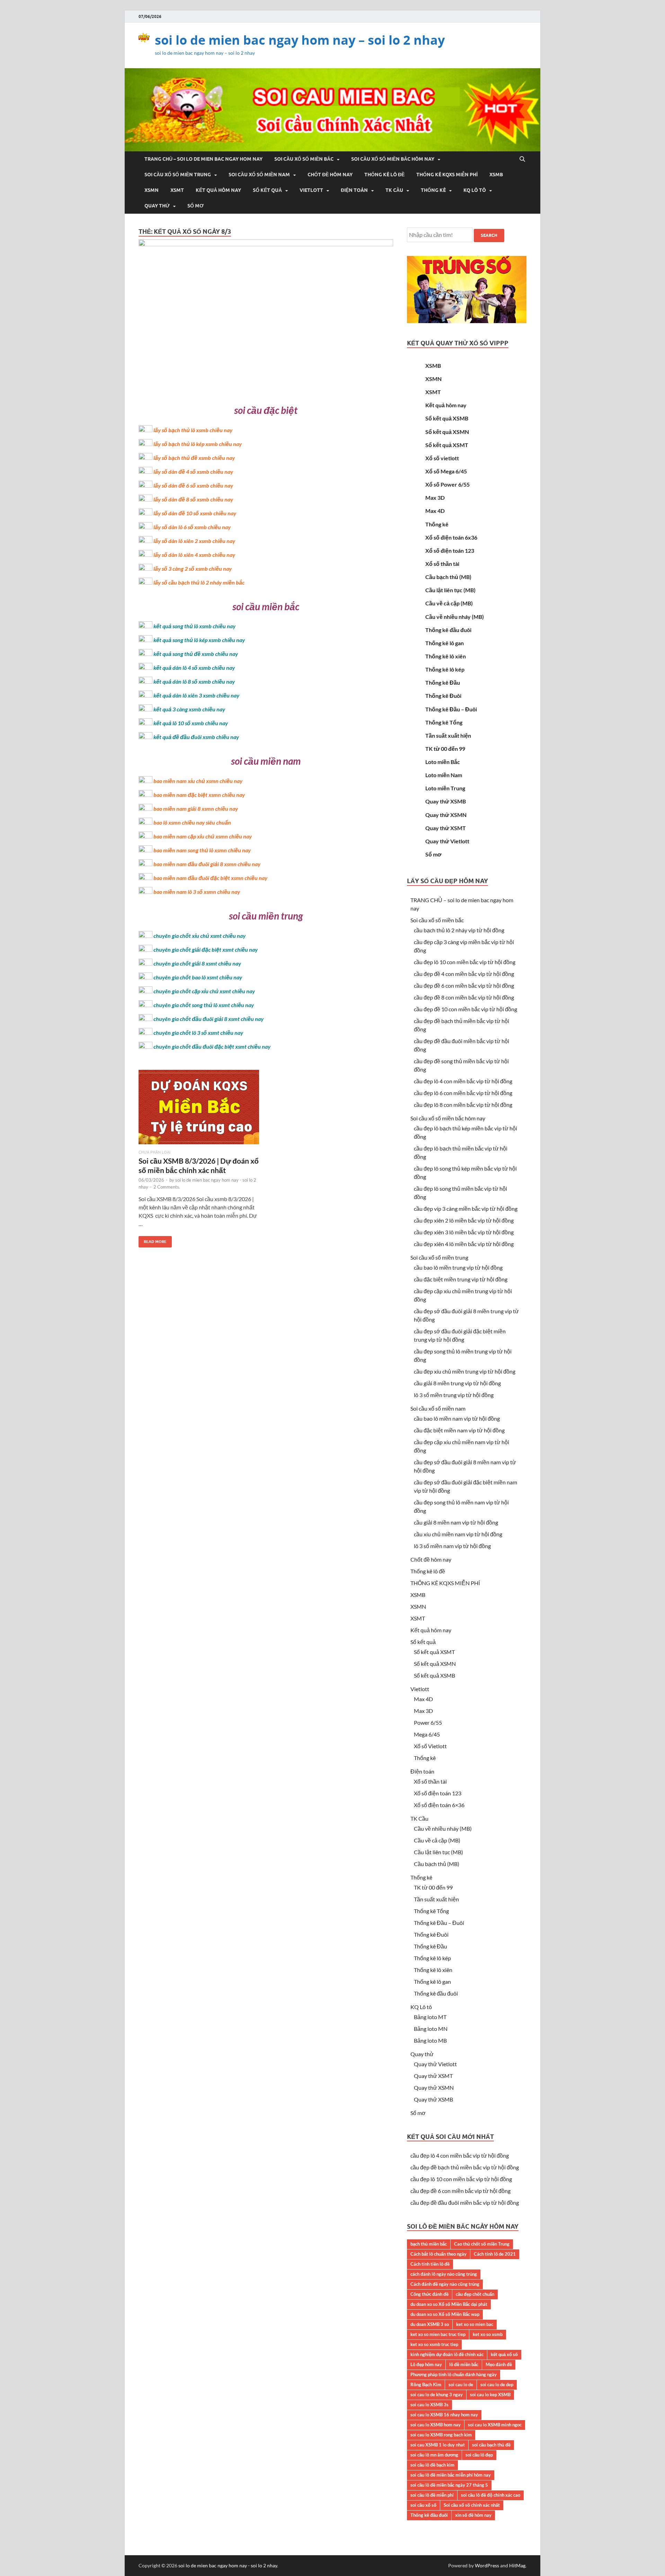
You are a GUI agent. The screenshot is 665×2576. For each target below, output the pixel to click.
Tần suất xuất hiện (448, 735)
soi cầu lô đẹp (479, 2455)
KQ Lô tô (475, 190)
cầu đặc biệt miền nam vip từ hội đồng (459, 1430)
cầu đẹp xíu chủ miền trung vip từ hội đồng (465, 1371)
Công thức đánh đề (429, 2294)
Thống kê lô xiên (446, 656)
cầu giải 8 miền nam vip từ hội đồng (456, 1522)
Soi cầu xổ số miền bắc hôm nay (393, 159)
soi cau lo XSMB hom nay (436, 2425)
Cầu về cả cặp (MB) (449, 603)
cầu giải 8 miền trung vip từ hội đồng (457, 1383)
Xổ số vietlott (442, 458)
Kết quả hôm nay (218, 190)
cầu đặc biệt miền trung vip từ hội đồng (461, 1279)
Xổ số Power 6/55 (447, 484)
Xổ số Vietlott (430, 1746)
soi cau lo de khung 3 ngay (437, 2395)
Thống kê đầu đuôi (448, 630)
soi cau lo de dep (497, 2384)
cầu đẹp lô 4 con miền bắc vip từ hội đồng (463, 1081)
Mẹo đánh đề (499, 2364)
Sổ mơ (196, 206)
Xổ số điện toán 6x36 (451, 537)
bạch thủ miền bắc (429, 2244)
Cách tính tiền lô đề (430, 2264)
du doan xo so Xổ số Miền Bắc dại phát (449, 2304)
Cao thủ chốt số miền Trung (482, 2244)
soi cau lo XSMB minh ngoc (495, 2425)
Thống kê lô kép (445, 669)
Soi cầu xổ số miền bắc (304, 159)
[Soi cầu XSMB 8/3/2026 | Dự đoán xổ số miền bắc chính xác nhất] (199, 1110)
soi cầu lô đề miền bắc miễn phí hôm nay (451, 2475)
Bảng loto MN (431, 2029)
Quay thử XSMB (446, 801)
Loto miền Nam (444, 775)
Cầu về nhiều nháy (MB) (455, 617)
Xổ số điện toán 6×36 (439, 1805)
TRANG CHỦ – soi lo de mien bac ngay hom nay (203, 159)
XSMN (152, 190)
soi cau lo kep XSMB (490, 2395)
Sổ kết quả (267, 190)
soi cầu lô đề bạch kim (432, 2465)
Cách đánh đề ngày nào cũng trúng (445, 2284)
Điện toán (354, 190)
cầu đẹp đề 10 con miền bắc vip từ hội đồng (465, 1009)
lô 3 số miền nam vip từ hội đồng (452, 1546)
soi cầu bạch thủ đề (491, 2445)
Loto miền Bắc (443, 762)
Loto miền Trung (445, 788)
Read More (153, 1240)
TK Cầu (394, 190)
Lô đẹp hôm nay (426, 2364)
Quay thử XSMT (446, 828)
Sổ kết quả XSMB (447, 418)
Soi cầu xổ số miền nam (259, 175)
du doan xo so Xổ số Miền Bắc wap (445, 2314)
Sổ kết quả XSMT (447, 445)
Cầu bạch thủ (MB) (448, 577)
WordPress (487, 2565)
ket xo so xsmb (488, 2334)
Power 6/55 (428, 1722)
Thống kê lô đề (384, 175)
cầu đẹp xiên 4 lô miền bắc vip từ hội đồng (464, 1244)
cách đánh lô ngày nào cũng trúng (444, 2274)
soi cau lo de (461, 2384)
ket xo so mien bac (475, 2324)
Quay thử (157, 206)
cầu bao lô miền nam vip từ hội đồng (457, 1418)
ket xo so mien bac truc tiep (438, 2334)
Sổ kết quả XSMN (447, 432)
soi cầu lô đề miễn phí (432, 2495)
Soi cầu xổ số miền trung (178, 175)
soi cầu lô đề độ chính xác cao (491, 2495)
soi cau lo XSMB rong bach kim (441, 2435)
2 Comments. (167, 1187)
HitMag (517, 2565)
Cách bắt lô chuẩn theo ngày (438, 2254)
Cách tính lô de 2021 (495, 2254)
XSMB (496, 175)
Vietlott (311, 190)
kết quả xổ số (504, 2354)
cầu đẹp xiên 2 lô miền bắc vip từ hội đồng (464, 1220)
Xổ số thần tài (442, 564)
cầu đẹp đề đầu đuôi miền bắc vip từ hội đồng (465, 2202)
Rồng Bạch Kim (426, 2384)
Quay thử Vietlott (447, 841)
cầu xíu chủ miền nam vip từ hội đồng (458, 1534)
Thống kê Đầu (443, 682)
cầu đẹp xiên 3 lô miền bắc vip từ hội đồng (464, 1232)
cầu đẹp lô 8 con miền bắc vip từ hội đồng (463, 1105)
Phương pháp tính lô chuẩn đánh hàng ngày (454, 2374)
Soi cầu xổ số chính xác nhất (472, 2505)
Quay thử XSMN (446, 815)
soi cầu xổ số (423, 2505)
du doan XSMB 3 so (430, 2324)
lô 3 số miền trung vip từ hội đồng (454, 1395)
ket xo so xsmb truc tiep (434, 2344)
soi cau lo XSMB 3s (429, 2405)
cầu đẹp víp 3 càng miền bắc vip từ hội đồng (466, 1209)
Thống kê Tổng (444, 722)
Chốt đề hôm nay (330, 175)
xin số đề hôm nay (473, 2515)
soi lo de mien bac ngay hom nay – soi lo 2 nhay (300, 40)
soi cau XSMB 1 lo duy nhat (438, 2445)
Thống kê (433, 190)
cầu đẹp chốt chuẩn (475, 2294)
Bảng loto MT (430, 2017)
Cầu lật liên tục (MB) (450, 590)
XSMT (177, 190)
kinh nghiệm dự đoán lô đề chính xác (447, 2354)
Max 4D (435, 511)
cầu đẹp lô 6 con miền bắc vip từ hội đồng (463, 1093)
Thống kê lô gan (445, 643)
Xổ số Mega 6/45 (446, 471)
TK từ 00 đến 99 (445, 749)
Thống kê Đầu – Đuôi (451, 709)
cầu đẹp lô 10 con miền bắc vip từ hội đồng (465, 962)
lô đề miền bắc (464, 2364)
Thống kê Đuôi (443, 696)
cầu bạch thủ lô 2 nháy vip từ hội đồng (459, 930)
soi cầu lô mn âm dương (434, 2455)
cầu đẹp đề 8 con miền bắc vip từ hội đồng (464, 997)
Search (489, 235)
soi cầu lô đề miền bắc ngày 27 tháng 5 (449, 2485)
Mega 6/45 (427, 1734)
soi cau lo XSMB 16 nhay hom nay (444, 2415)
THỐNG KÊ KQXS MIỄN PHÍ (447, 175)
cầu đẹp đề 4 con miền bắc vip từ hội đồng (464, 974)
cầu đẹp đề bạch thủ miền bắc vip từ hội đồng (465, 2167)
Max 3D (435, 498)
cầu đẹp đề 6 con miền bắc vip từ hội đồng (464, 985)
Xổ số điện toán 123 (450, 550)
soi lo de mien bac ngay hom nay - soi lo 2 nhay (228, 2565)
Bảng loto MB (430, 2040)
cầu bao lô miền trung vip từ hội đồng (458, 1267)
